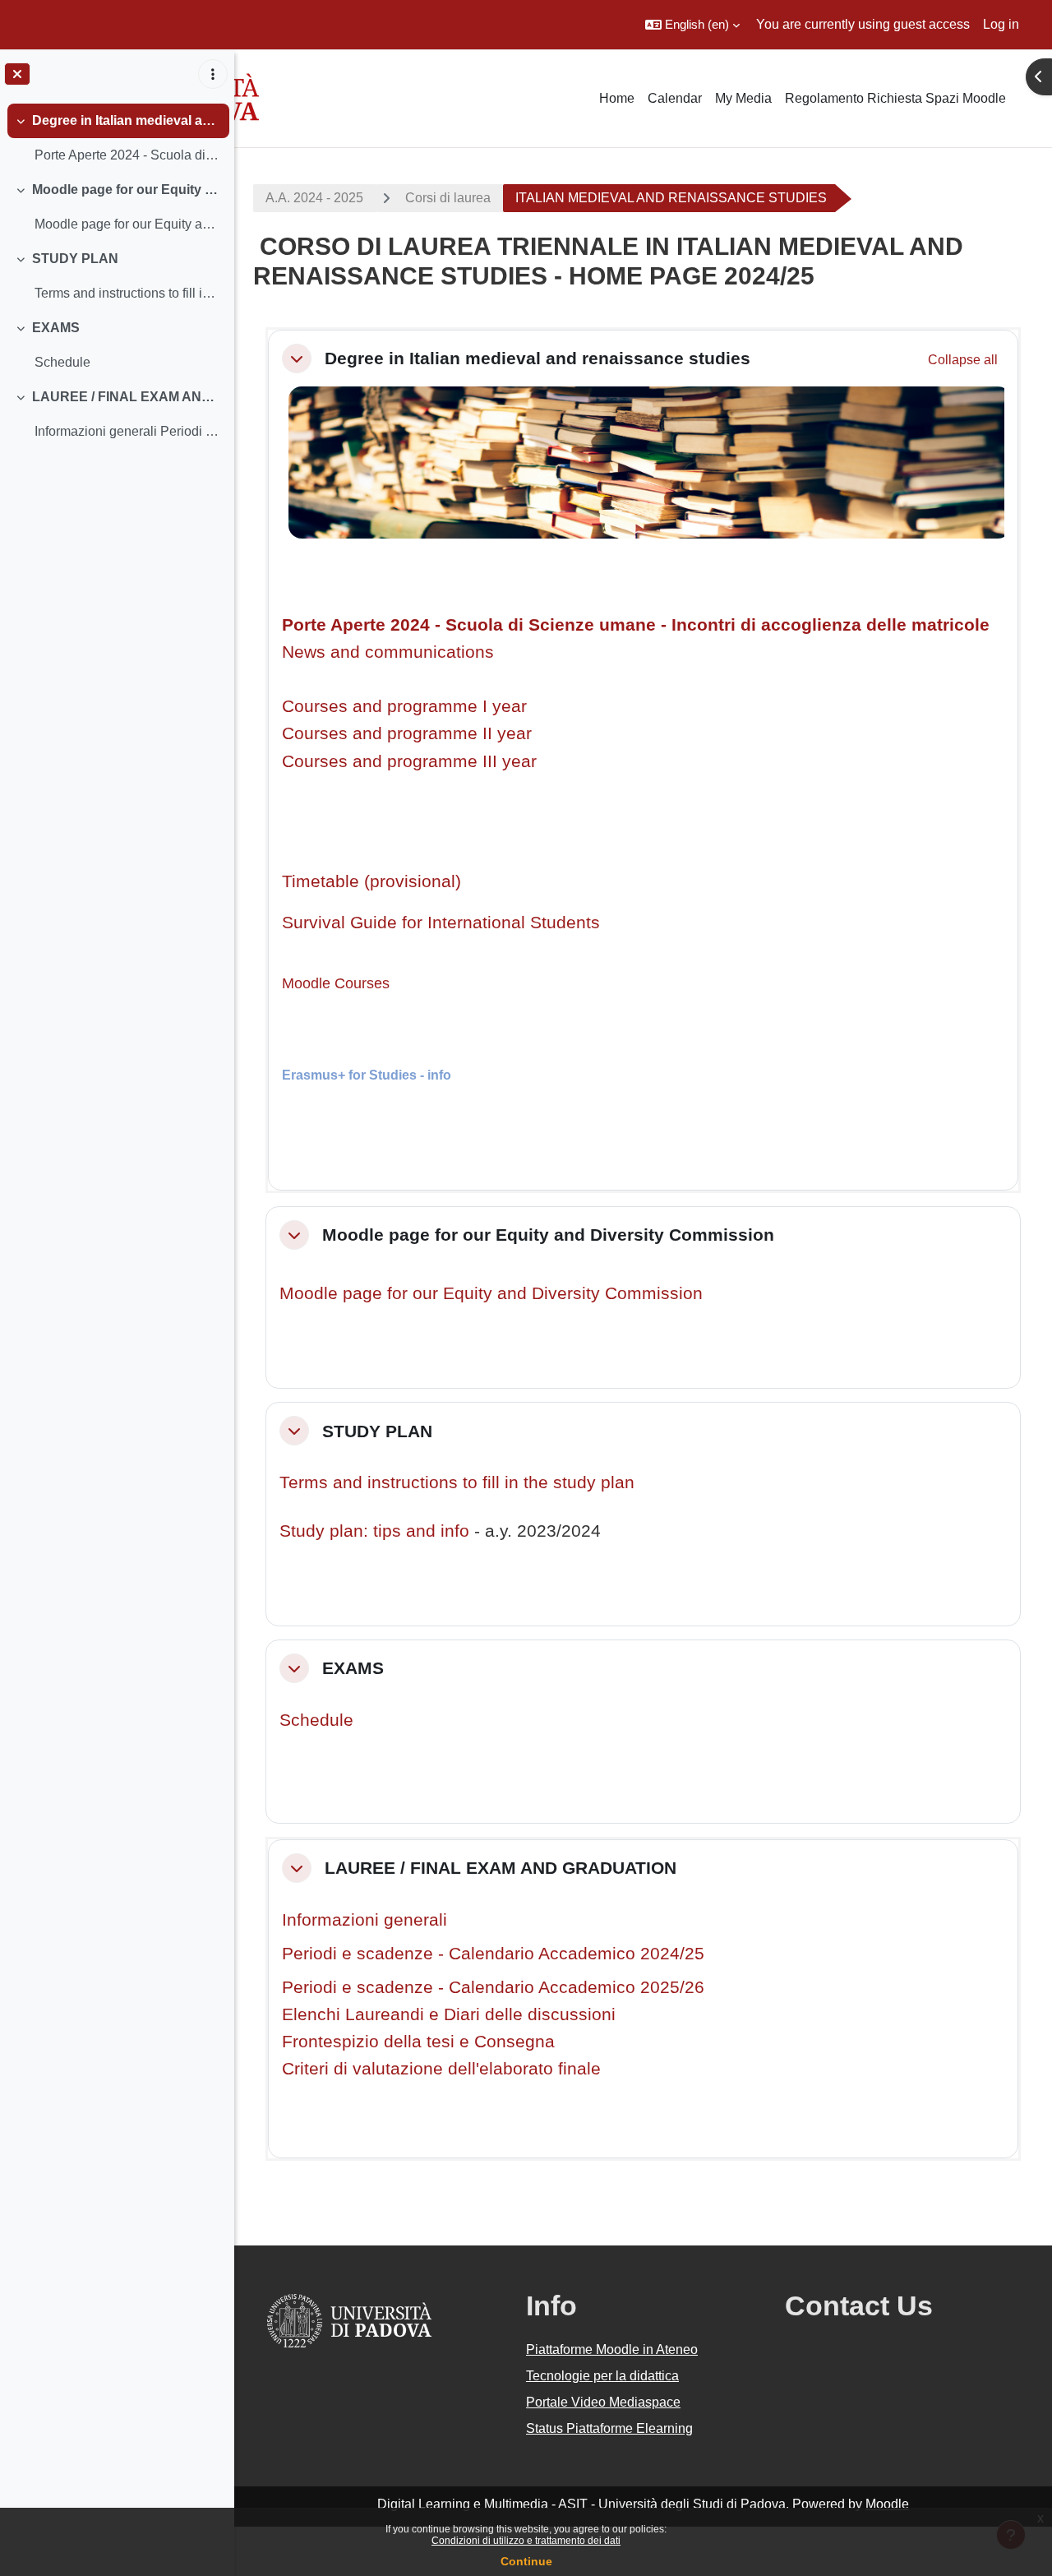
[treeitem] (117, 138)
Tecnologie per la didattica (602, 2376)
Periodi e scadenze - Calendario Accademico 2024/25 (493, 1953)
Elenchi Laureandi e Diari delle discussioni (449, 2014)
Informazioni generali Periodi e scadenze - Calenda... (128, 431)
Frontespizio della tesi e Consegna (418, 2041)
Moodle (887, 2504)
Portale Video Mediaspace (603, 2402)
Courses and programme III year (409, 761)
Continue (526, 2561)
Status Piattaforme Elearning (609, 2428)
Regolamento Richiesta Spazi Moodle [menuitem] (895, 98)
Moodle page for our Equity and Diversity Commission (127, 190)
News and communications (388, 652)
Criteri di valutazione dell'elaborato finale (441, 2068)
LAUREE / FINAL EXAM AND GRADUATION (127, 397)
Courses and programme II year (407, 733)
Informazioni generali (365, 1919)
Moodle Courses (336, 983)
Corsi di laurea (448, 198)
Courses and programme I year (404, 706)
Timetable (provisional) (371, 881)
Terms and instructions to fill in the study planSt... (128, 293)
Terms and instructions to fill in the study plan (457, 1482)
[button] (692, 25)
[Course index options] (213, 74)
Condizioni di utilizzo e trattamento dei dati (526, 2541)
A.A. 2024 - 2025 (314, 198)
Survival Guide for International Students (441, 922)
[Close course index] (17, 74)
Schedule (62, 362)
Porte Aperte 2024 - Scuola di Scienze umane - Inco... (128, 155)
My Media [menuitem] (743, 98)
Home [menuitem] (617, 98)
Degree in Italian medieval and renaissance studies (127, 120)
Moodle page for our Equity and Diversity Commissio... (128, 224)
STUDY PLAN (75, 259)
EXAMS (56, 328)
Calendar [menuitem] (675, 98)
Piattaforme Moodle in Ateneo (612, 2349)
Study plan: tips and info (374, 1531)
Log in (1001, 24)
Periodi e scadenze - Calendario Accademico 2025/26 (493, 1987)
